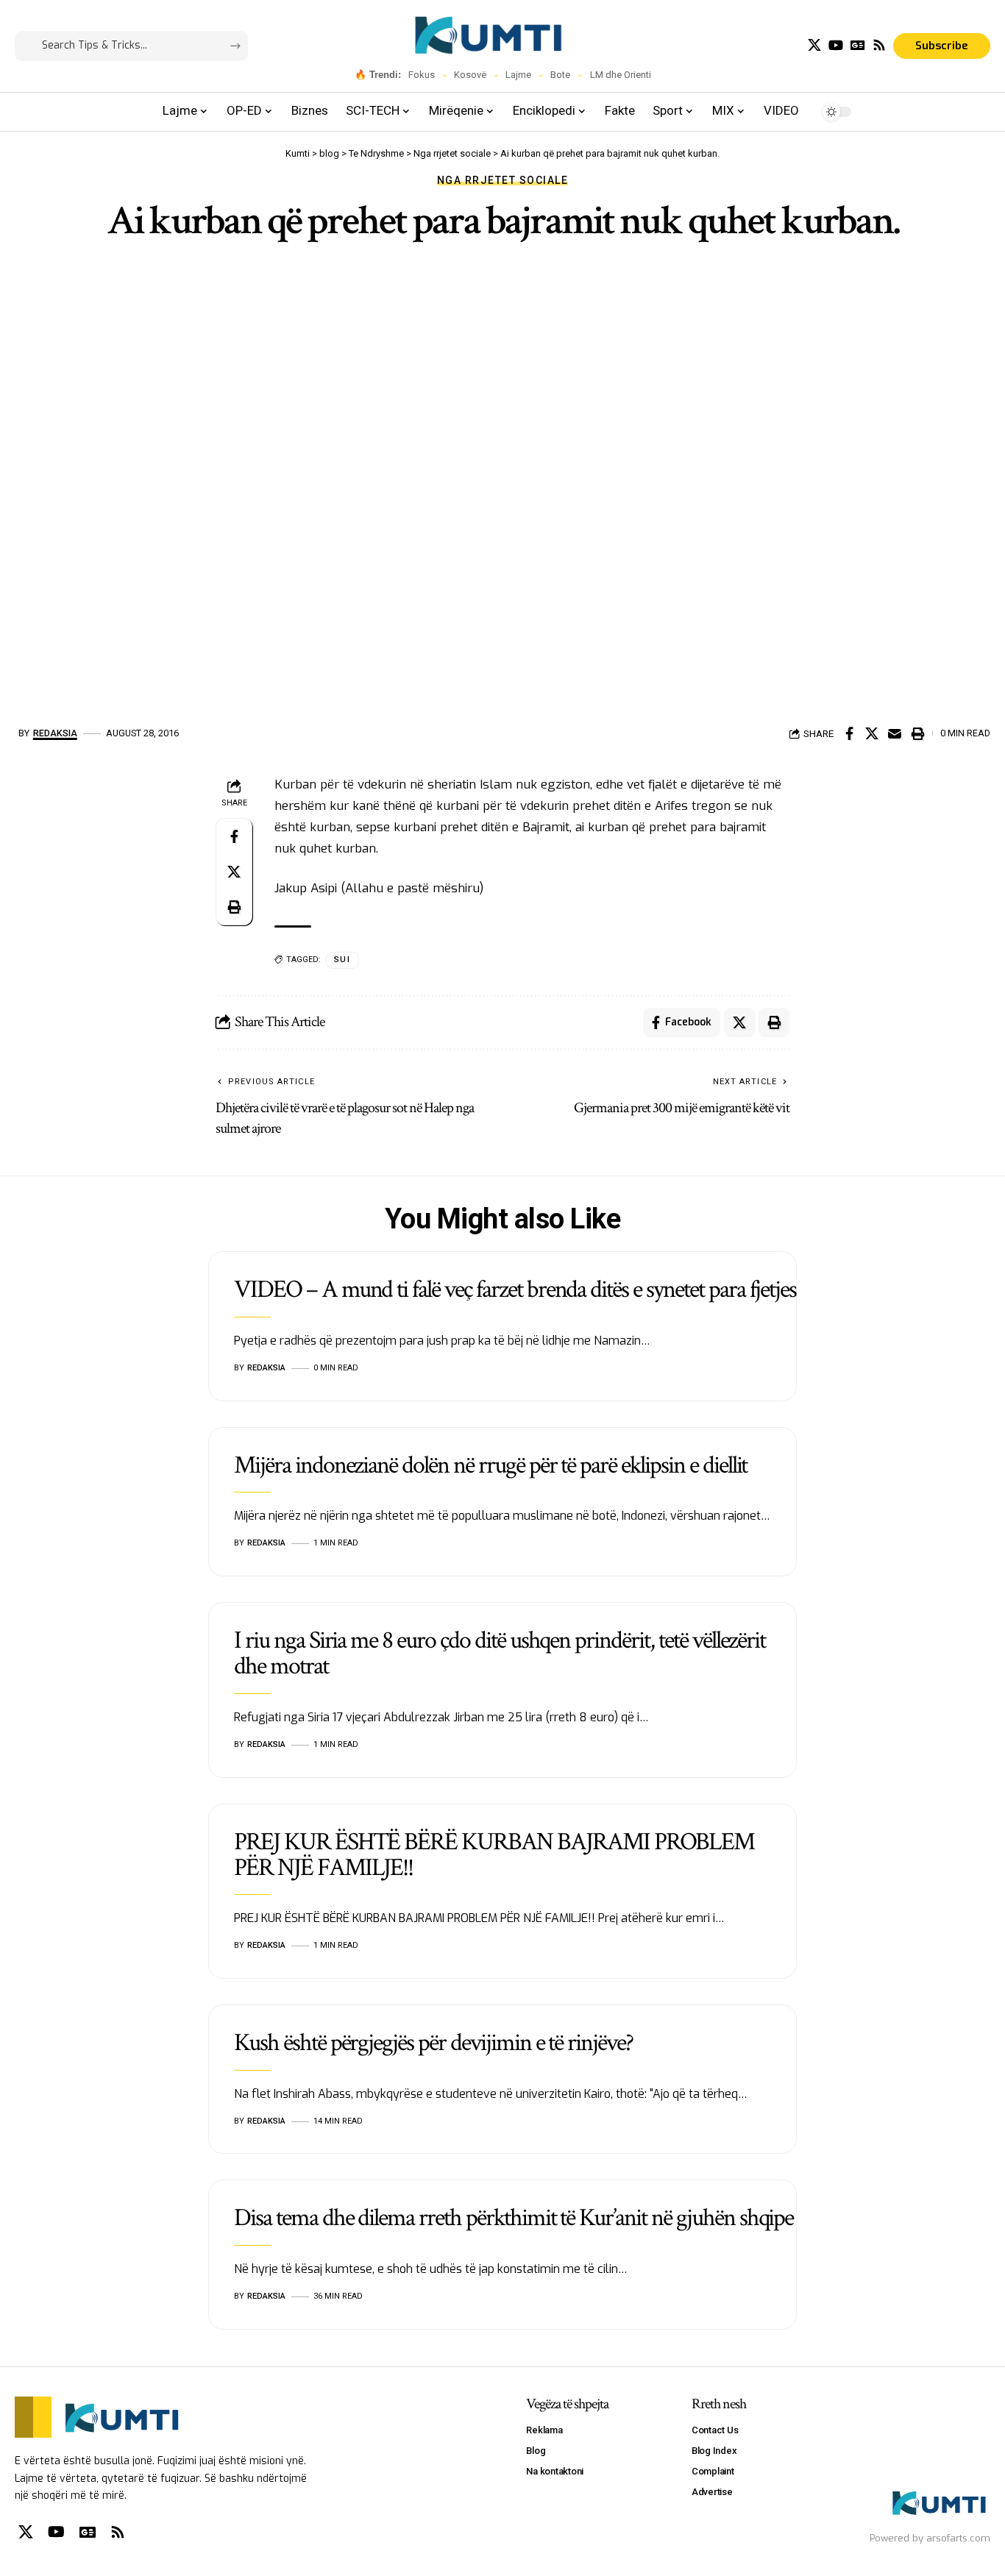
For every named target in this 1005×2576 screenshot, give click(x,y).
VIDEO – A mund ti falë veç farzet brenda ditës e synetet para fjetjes (515, 1289)
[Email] (895, 733)
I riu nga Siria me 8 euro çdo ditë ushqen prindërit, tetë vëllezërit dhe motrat (500, 1653)
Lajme (518, 75)
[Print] (917, 733)
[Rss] (879, 45)
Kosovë (470, 75)
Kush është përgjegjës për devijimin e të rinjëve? (433, 2043)
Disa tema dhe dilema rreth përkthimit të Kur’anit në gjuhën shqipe (514, 2218)
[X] (814, 45)
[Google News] (858, 45)
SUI (342, 960)
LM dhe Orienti (621, 75)
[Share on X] (872, 733)
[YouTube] (836, 45)
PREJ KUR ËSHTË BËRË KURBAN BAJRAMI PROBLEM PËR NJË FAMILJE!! (494, 1855)
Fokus (422, 75)
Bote (560, 75)
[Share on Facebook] (849, 733)
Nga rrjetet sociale (503, 180)
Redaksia (55, 733)
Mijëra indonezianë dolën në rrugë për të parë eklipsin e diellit (490, 1465)
